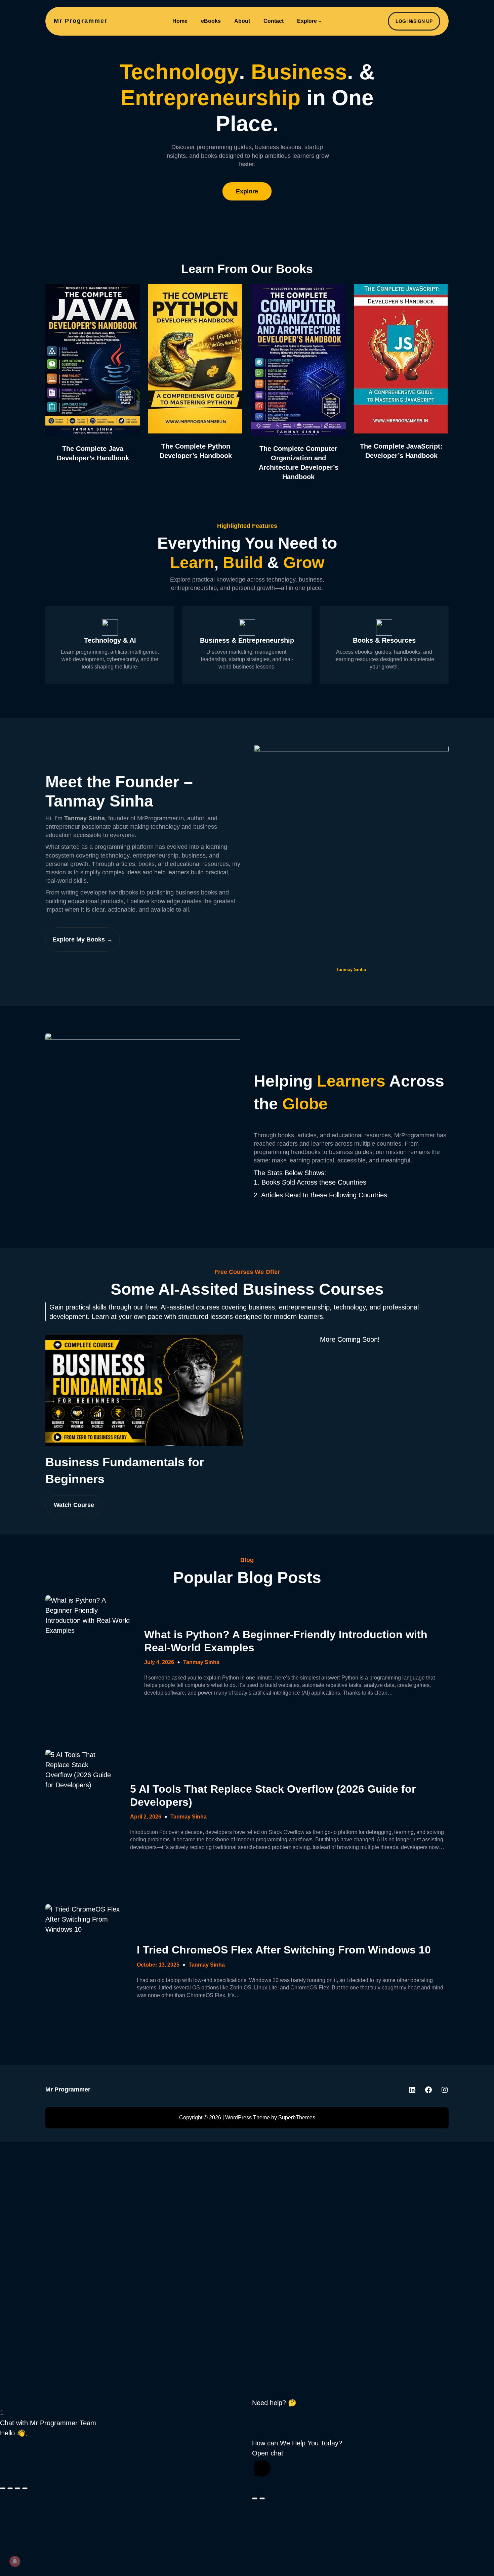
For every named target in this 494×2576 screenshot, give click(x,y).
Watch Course (74, 1505)
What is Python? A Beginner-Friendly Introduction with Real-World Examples (286, 1641)
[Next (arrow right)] (262, 2498)
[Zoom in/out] (3, 2488)
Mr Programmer (81, 21)
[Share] (17, 2488)
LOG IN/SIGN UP (414, 21)
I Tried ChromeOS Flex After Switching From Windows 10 (284, 1950)
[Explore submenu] (320, 21)
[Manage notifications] (15, 2561)
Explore (247, 191)
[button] (247, 2403)
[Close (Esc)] (25, 2488)
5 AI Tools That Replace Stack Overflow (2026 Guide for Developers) (273, 1795)
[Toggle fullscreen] (10, 2488)
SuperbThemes (297, 2118)
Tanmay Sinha (201, 1662)
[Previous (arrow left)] (255, 2498)
